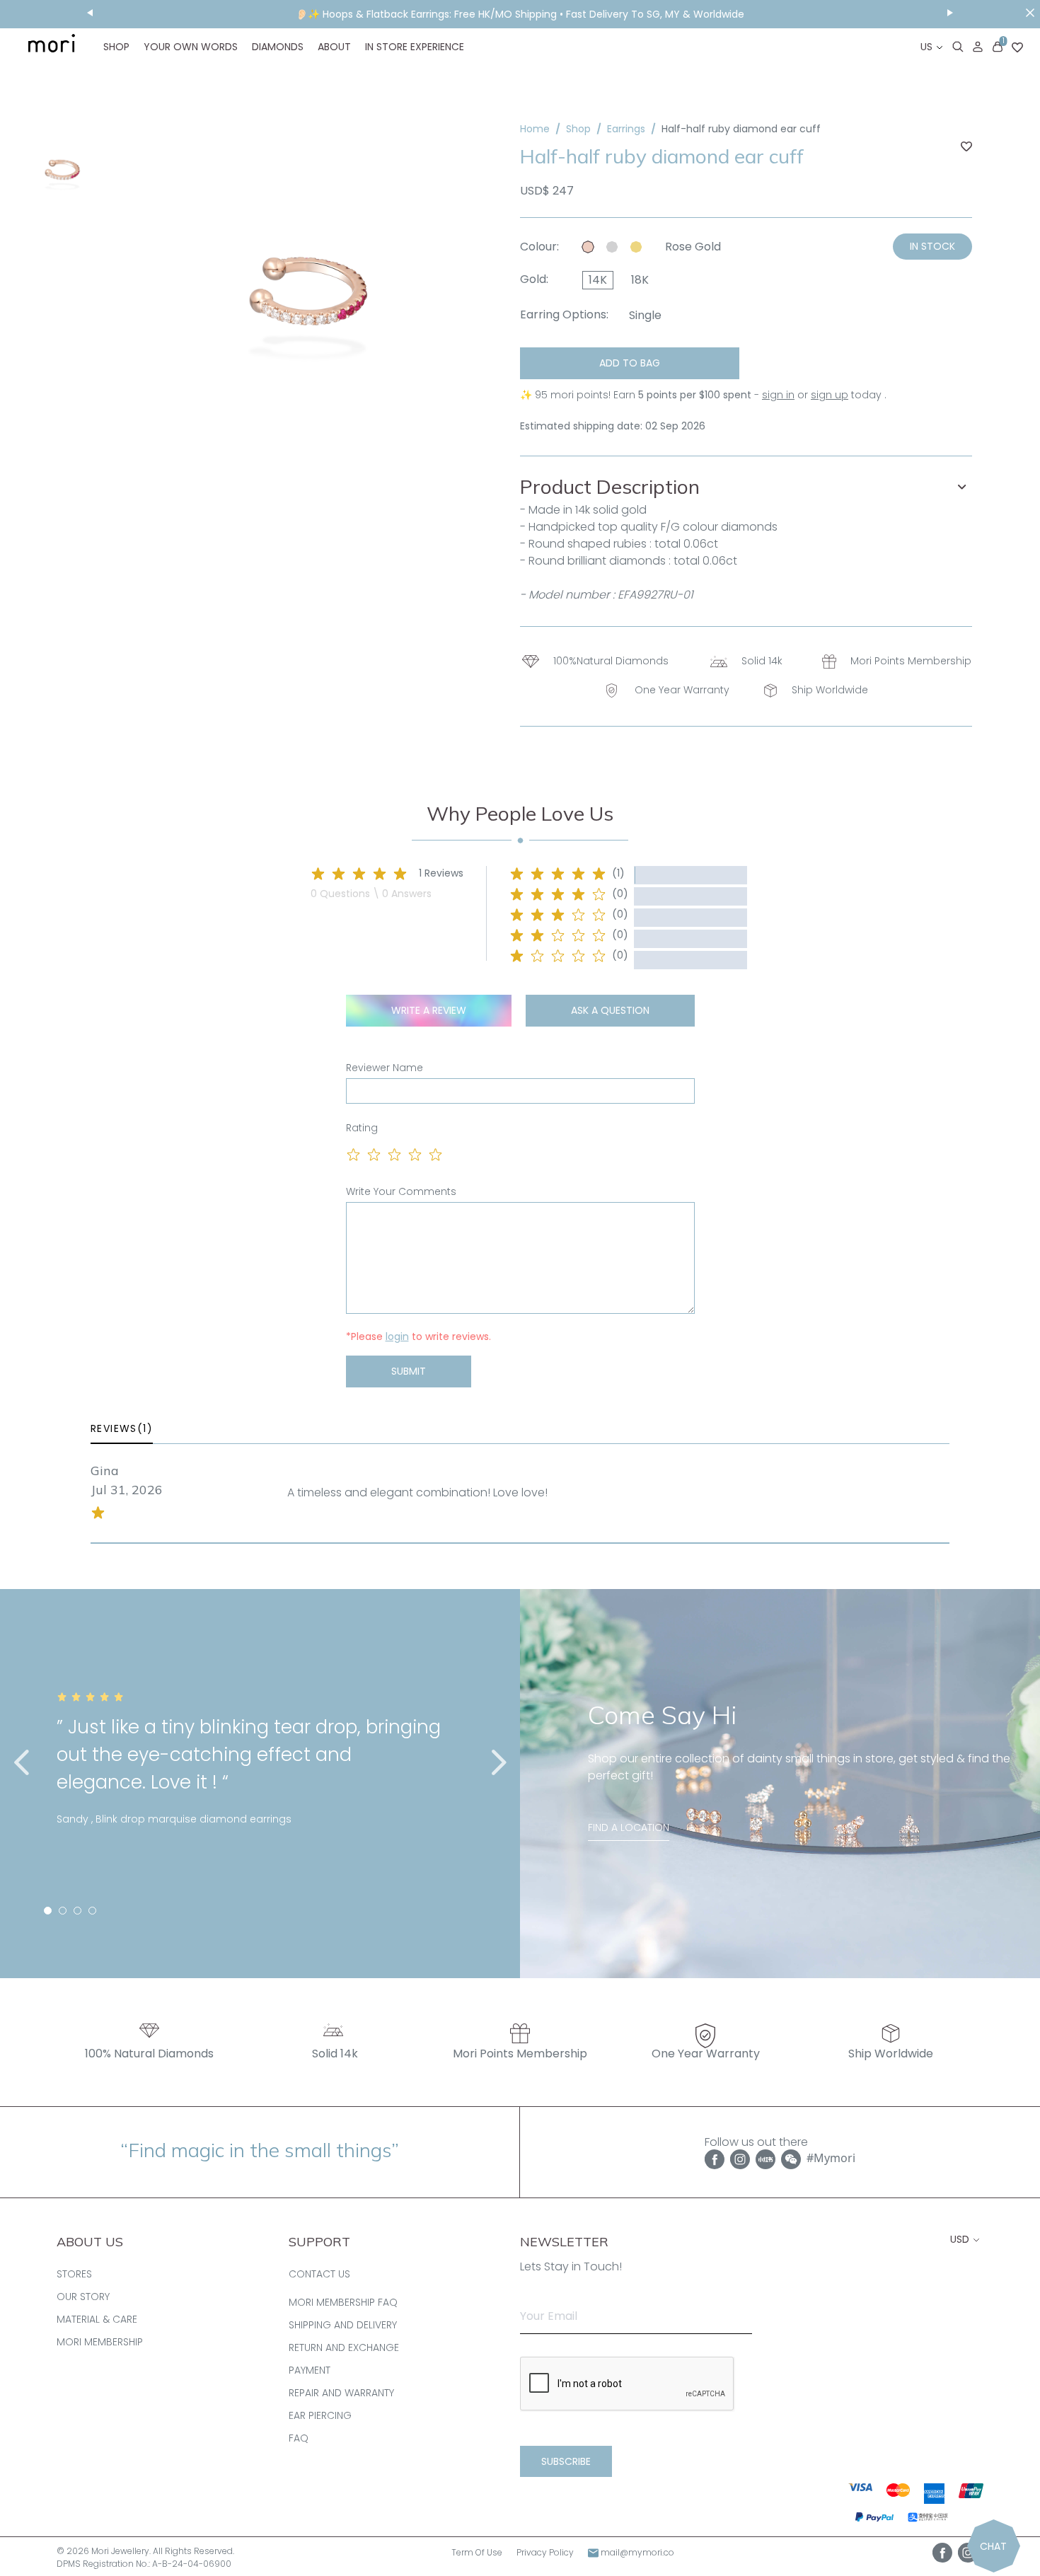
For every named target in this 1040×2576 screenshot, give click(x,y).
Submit (409, 1371)
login (397, 1336)
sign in (778, 395)
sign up (830, 395)
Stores (74, 2274)
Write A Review (429, 1010)
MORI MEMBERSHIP (100, 2342)
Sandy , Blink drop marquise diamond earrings (174, 1819)
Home (535, 129)
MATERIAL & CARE (97, 2319)
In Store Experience (415, 47)
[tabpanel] (260, 1776)
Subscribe (566, 2461)
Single (645, 315)
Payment (310, 2370)
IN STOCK (932, 246)
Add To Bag (630, 363)
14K (598, 280)
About (334, 47)
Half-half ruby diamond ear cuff (741, 129)
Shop (116, 47)
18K (640, 280)
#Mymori (831, 2158)
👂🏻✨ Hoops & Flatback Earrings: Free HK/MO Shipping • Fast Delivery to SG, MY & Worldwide (520, 14)
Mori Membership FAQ (343, 2302)
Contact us (319, 2274)
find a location (629, 1827)
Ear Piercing (320, 2415)
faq (299, 2438)
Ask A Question (610, 1010)
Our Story (83, 2297)
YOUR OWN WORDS (191, 47)
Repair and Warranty (341, 2393)
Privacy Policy (545, 2552)
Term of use (477, 2552)
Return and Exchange (344, 2347)
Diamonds (278, 47)
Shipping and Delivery (343, 2325)
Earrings (626, 129)
